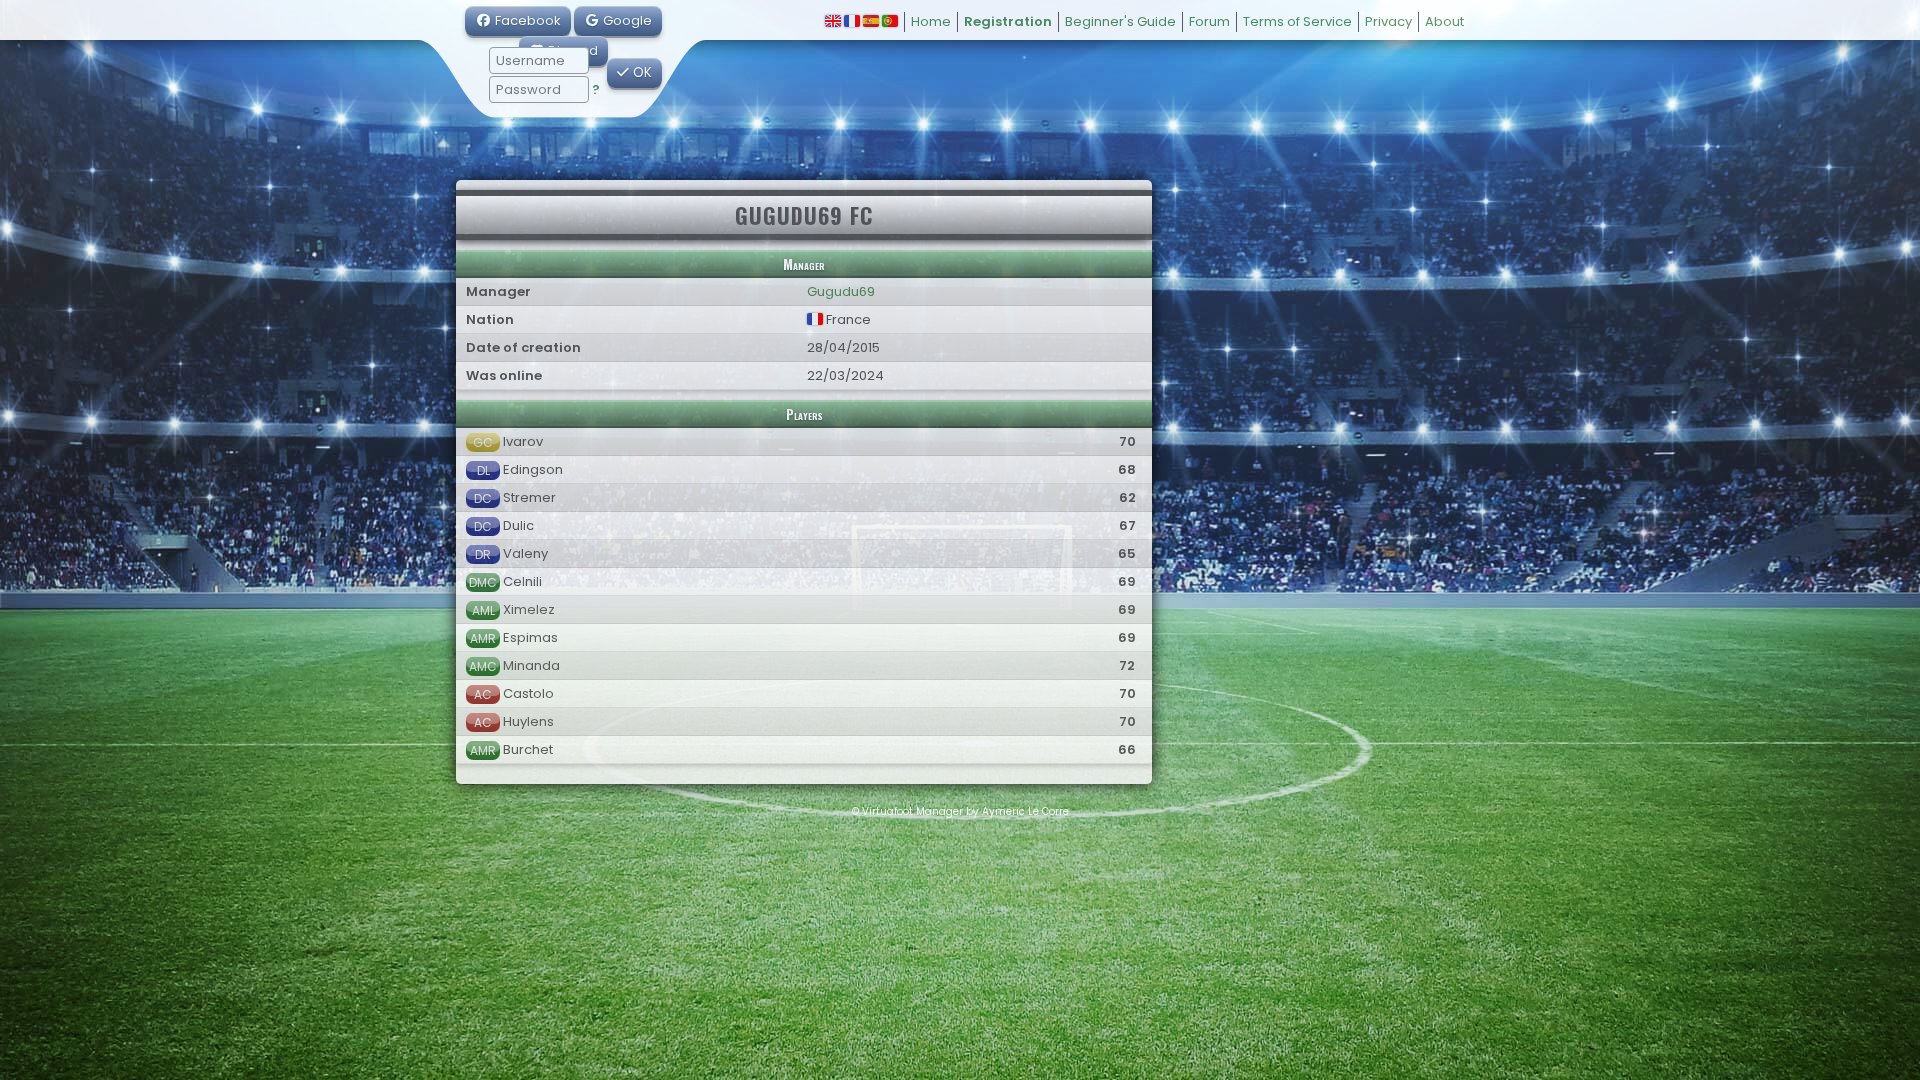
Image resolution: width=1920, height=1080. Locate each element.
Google (626, 20)
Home (931, 21)
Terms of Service (1297, 21)
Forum (1209, 21)
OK (640, 72)
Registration (1008, 21)
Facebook (526, 20)
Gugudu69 (841, 291)
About (1444, 21)
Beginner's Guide (1120, 21)
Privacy (1388, 21)
